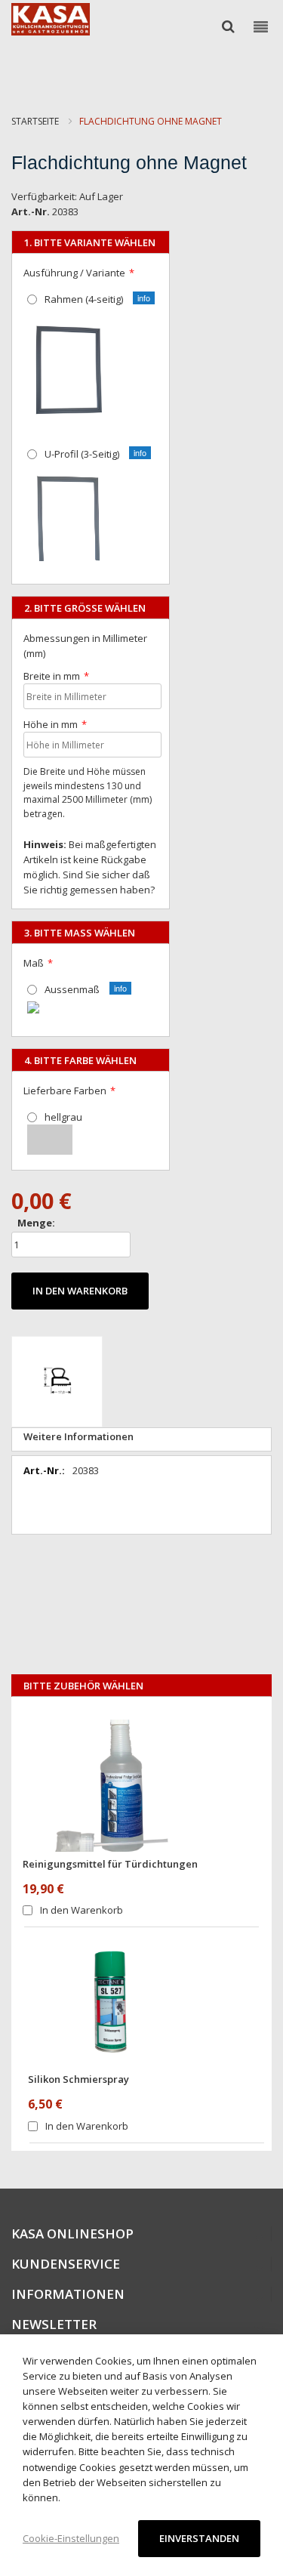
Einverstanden (199, 2538)
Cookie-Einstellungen (71, 2538)
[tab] (141, 1439)
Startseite (35, 121)
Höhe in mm (51, 724)
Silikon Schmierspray (78, 2079)
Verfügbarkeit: (44, 196)
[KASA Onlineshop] (51, 19)
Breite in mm (52, 676)
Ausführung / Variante (74, 273)
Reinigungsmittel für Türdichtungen (110, 1864)
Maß (34, 963)
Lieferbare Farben (65, 1091)
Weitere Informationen (78, 1436)
